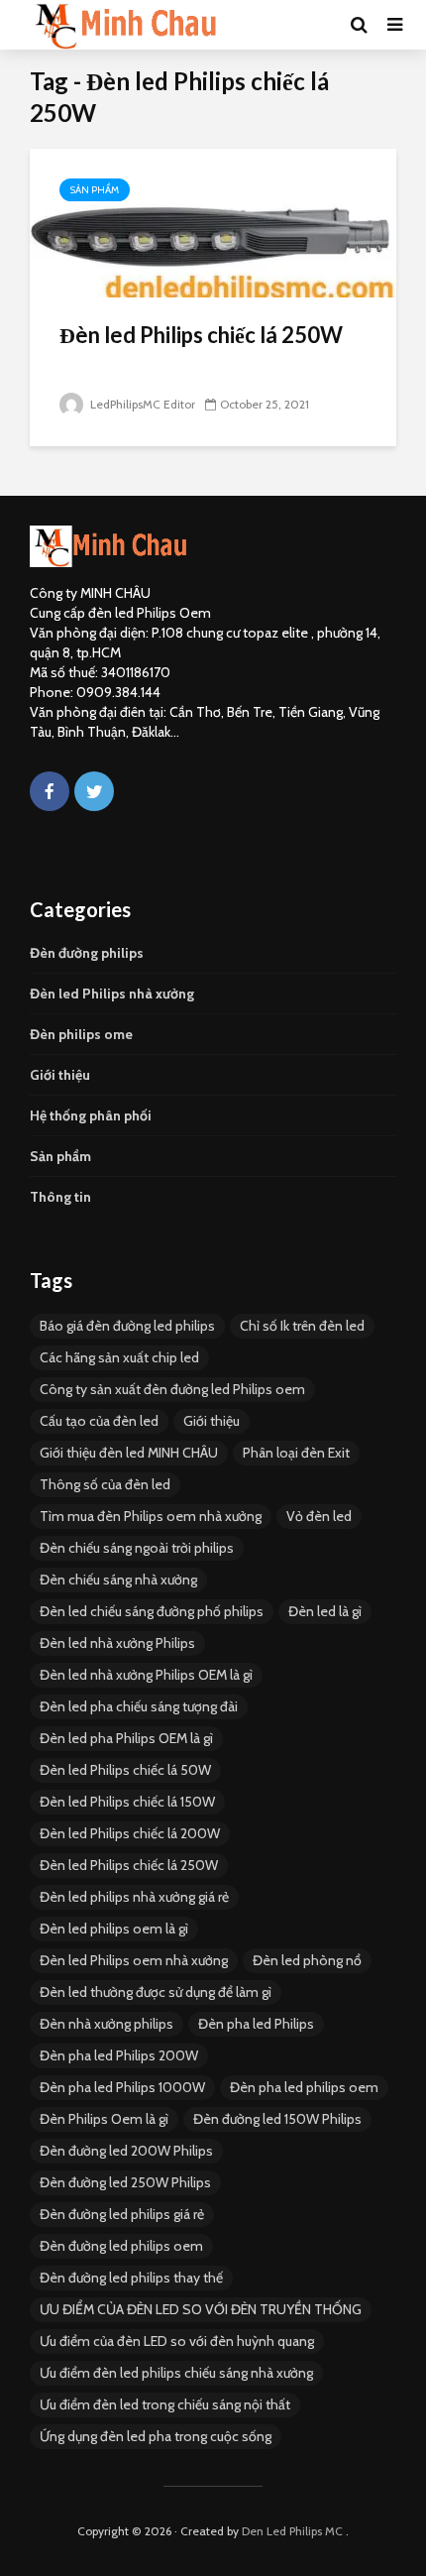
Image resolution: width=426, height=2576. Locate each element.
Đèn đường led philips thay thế (131, 2278)
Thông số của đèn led (105, 1484)
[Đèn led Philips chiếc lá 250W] (213, 222)
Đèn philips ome (81, 1034)
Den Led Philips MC (292, 2531)
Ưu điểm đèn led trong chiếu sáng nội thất (165, 2404)
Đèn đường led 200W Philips (126, 2151)
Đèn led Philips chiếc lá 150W (127, 1802)
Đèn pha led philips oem (304, 2087)
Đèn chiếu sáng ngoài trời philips (137, 1548)
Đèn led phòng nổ (307, 1960)
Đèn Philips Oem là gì (104, 2119)
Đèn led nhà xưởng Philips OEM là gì (146, 1675)
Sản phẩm (95, 190)
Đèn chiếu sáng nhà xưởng (118, 1580)
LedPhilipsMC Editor (141, 404)
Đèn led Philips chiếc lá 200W (130, 1833)
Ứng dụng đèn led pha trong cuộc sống (156, 2436)
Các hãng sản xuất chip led (119, 1357)
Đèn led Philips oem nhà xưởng (134, 1960)
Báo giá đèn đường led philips (127, 1326)
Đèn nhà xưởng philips (106, 2024)
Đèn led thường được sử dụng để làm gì (156, 1992)
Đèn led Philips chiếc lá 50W (125, 1770)
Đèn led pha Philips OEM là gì (126, 1738)
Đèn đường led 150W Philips (277, 2119)
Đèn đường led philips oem (121, 2246)
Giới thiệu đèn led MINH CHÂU (129, 1453)
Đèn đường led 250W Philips (125, 2182)
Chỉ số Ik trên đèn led (302, 1326)
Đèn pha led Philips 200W (119, 2055)
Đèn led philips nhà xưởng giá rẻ (134, 1897)
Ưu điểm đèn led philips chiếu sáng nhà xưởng (176, 2373)
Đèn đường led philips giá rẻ (122, 2214)
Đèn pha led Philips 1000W (122, 2087)
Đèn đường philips (87, 953)
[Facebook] (50, 791)
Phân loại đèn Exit (296, 1453)
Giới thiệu (60, 1075)
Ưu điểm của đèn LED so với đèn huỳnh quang (177, 2341)
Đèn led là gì (325, 1611)
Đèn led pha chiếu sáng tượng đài (139, 1706)
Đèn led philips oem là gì (114, 1929)
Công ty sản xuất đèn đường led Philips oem (172, 1389)
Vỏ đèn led (319, 1516)
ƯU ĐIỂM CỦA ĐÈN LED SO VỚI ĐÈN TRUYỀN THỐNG (201, 2309)
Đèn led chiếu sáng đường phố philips (152, 1611)
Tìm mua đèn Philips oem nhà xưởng (151, 1516)
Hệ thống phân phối (91, 1115)
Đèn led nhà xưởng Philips (117, 1643)
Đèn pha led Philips (256, 2024)
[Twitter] (94, 791)
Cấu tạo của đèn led (99, 1421)
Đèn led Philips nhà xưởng (112, 994)
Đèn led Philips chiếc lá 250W (201, 335)
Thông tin (60, 1197)
